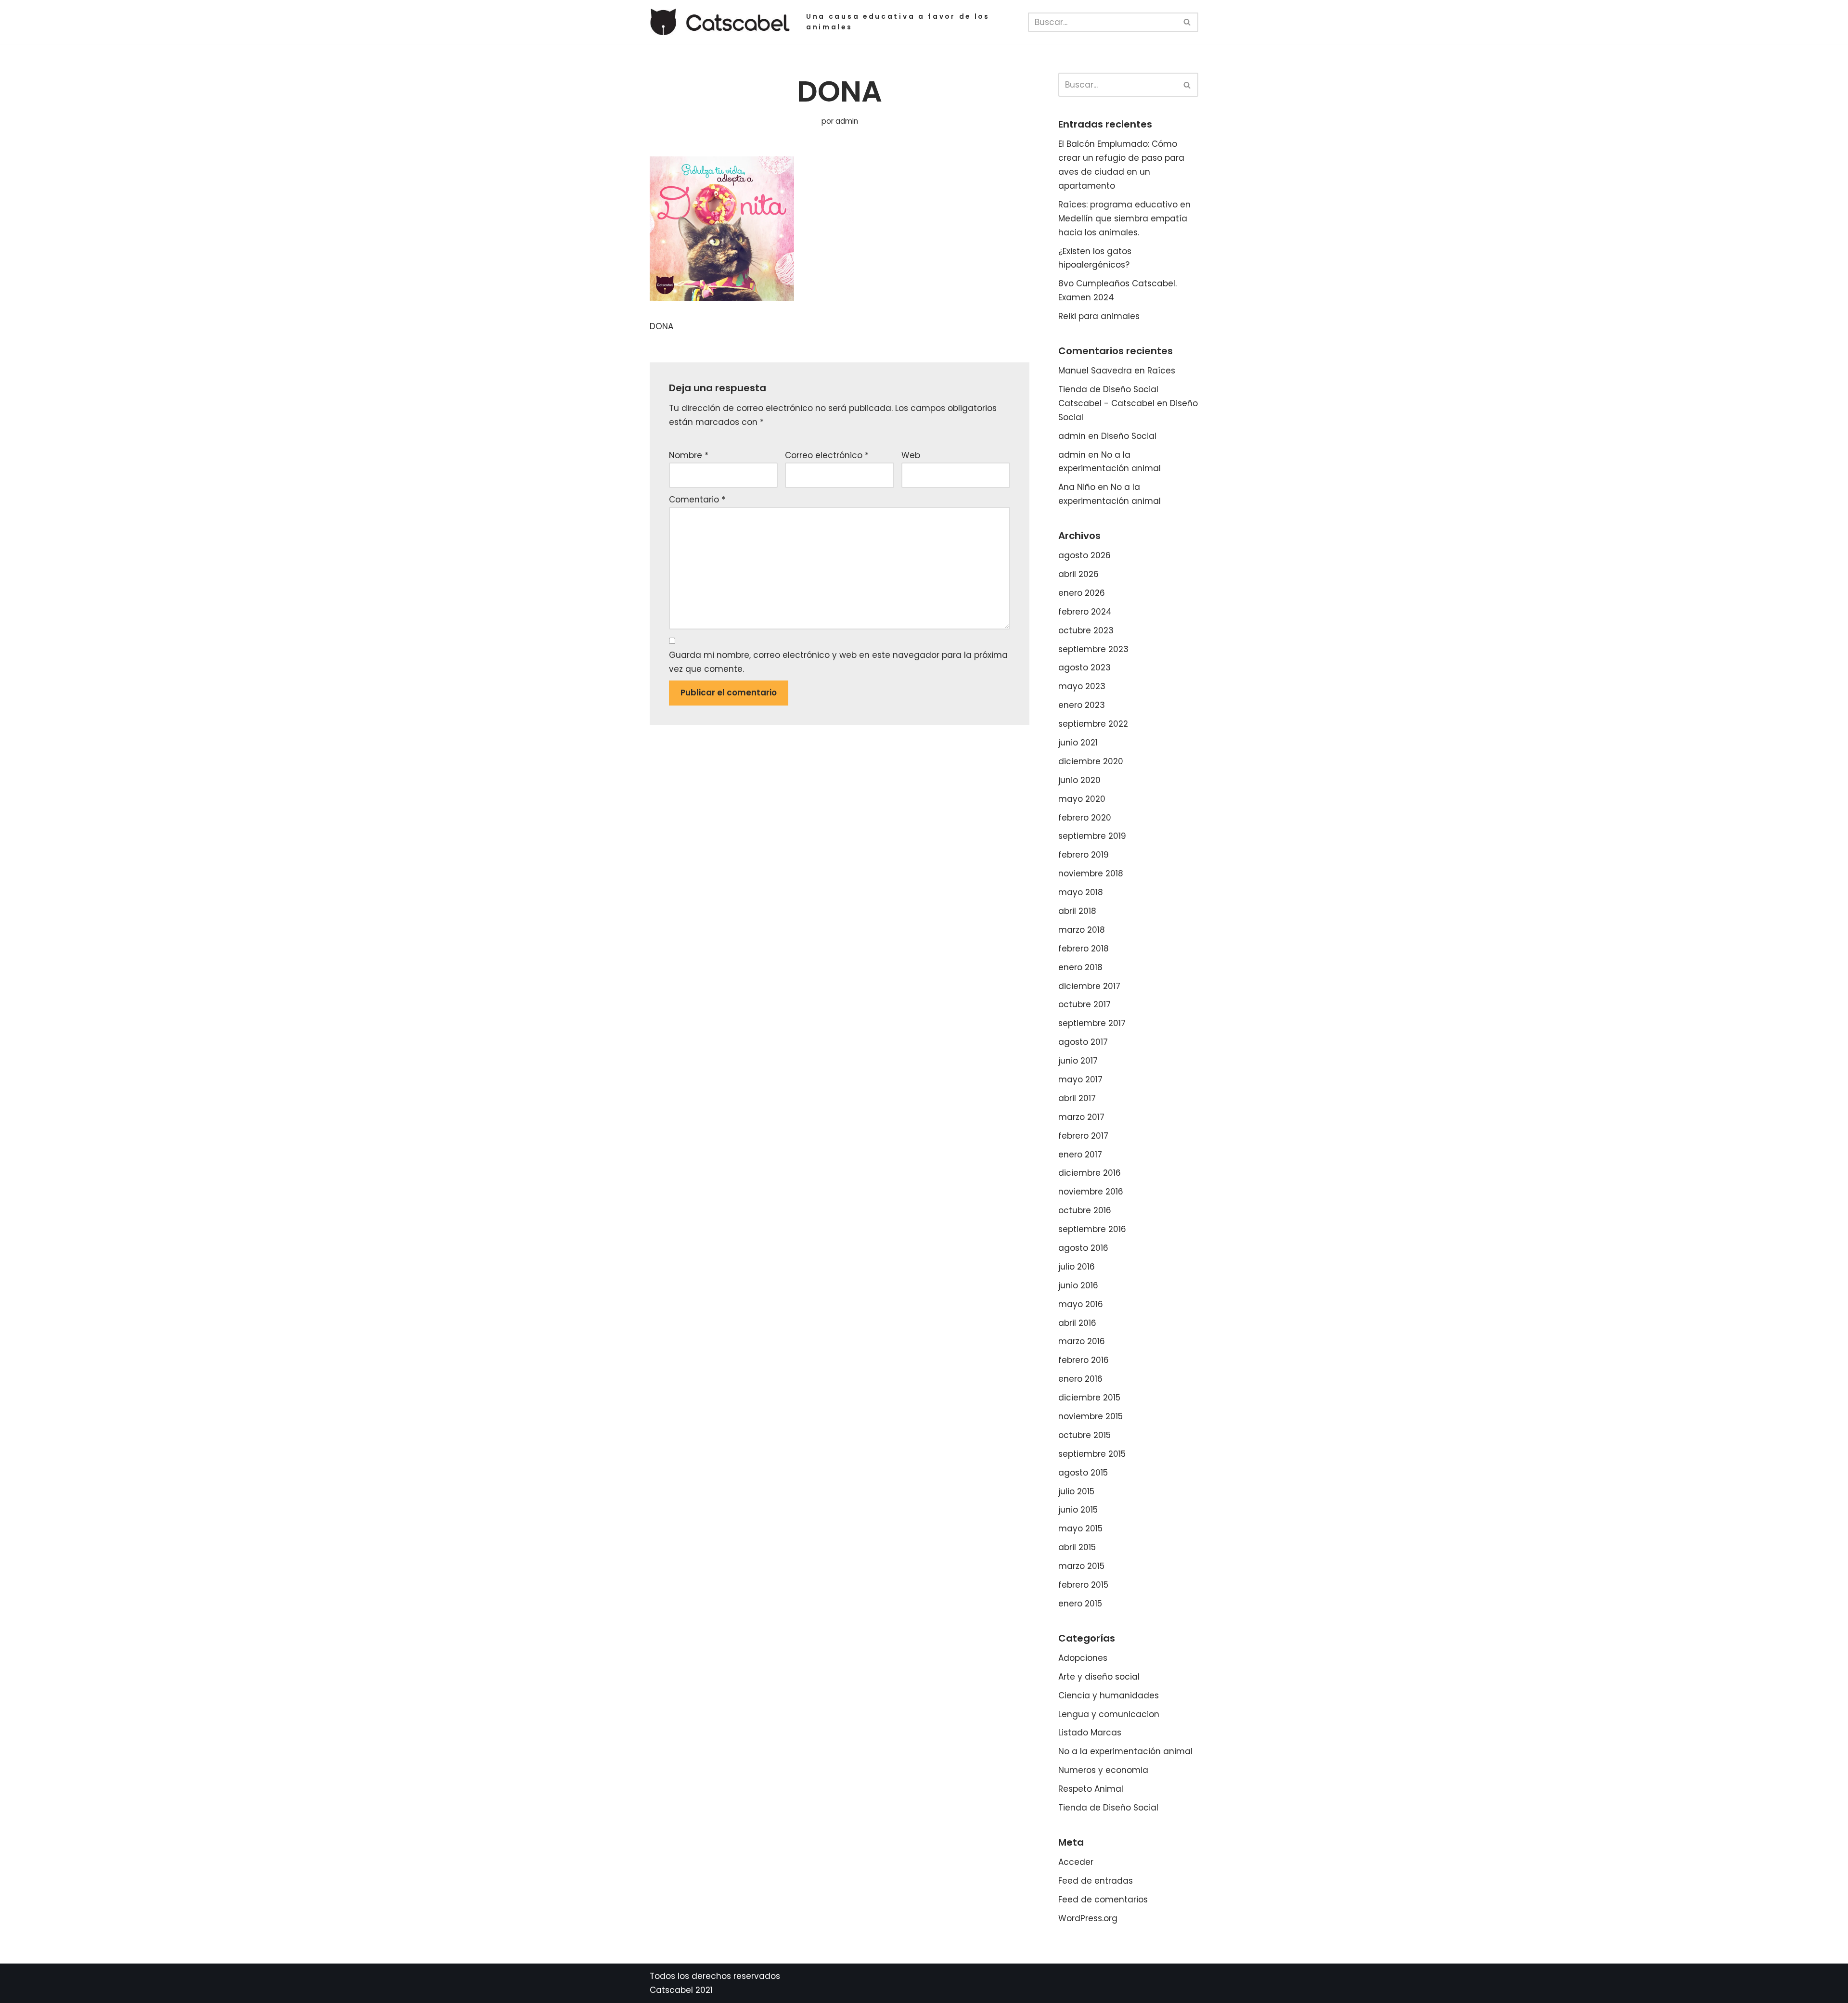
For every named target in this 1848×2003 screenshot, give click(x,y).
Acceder (1076, 1862)
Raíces (1161, 371)
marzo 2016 (1082, 1341)
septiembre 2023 (1093, 649)
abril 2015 (1077, 1547)
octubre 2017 (1084, 1004)
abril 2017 (1077, 1098)
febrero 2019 (1084, 855)
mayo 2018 (1081, 892)
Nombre (689, 455)
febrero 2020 (1085, 818)
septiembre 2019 (1092, 836)
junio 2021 (1078, 743)
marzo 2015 (1081, 1566)
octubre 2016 (1085, 1210)
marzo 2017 (1081, 1117)
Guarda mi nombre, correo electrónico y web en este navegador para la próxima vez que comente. (838, 662)
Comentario (697, 500)
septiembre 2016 (1092, 1229)
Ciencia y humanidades (1109, 1695)
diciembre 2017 (1089, 986)
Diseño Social (1129, 436)
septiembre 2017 (1092, 1023)
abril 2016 (1077, 1323)
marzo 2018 (1082, 930)
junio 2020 (1079, 780)
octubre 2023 (1086, 630)
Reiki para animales (1099, 316)
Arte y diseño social (1099, 1677)
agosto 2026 (1084, 555)
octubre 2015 (1084, 1435)
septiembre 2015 (1092, 1454)
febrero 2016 (1084, 1360)
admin (847, 121)
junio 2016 (1078, 1285)
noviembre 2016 (1091, 1192)
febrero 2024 (1085, 612)
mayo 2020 (1082, 799)
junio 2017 (1078, 1061)
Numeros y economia (1103, 1770)
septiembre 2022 (1093, 724)
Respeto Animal (1091, 1789)
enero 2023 (1082, 705)
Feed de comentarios (1103, 1900)
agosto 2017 (1083, 1042)
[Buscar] (1187, 22)
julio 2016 (1077, 1267)
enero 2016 (1080, 1379)
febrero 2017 (1083, 1136)
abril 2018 (1077, 911)
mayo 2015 (1080, 1528)
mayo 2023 (1082, 686)
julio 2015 (1076, 1491)
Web (911, 455)
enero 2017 (1080, 1155)
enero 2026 (1082, 593)
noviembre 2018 (1091, 873)
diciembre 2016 (1090, 1173)
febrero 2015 (1083, 1585)
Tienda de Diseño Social (1108, 1808)
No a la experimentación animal (1125, 1751)
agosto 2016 (1083, 1248)
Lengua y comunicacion (1109, 1714)
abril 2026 (1078, 574)
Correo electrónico (827, 455)
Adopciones (1083, 1658)
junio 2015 (1078, 1510)
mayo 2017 (1080, 1079)
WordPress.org (1088, 1918)
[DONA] (722, 298)
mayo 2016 (1081, 1304)
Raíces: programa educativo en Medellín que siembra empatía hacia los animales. (1124, 218)
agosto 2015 (1083, 1473)
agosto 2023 (1084, 668)
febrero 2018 (1084, 949)
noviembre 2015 (1091, 1416)
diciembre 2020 (1091, 761)
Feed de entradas (1096, 1881)
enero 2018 (1080, 967)
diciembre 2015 (1089, 1398)
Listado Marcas (1090, 1733)
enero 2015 (1080, 1604)
